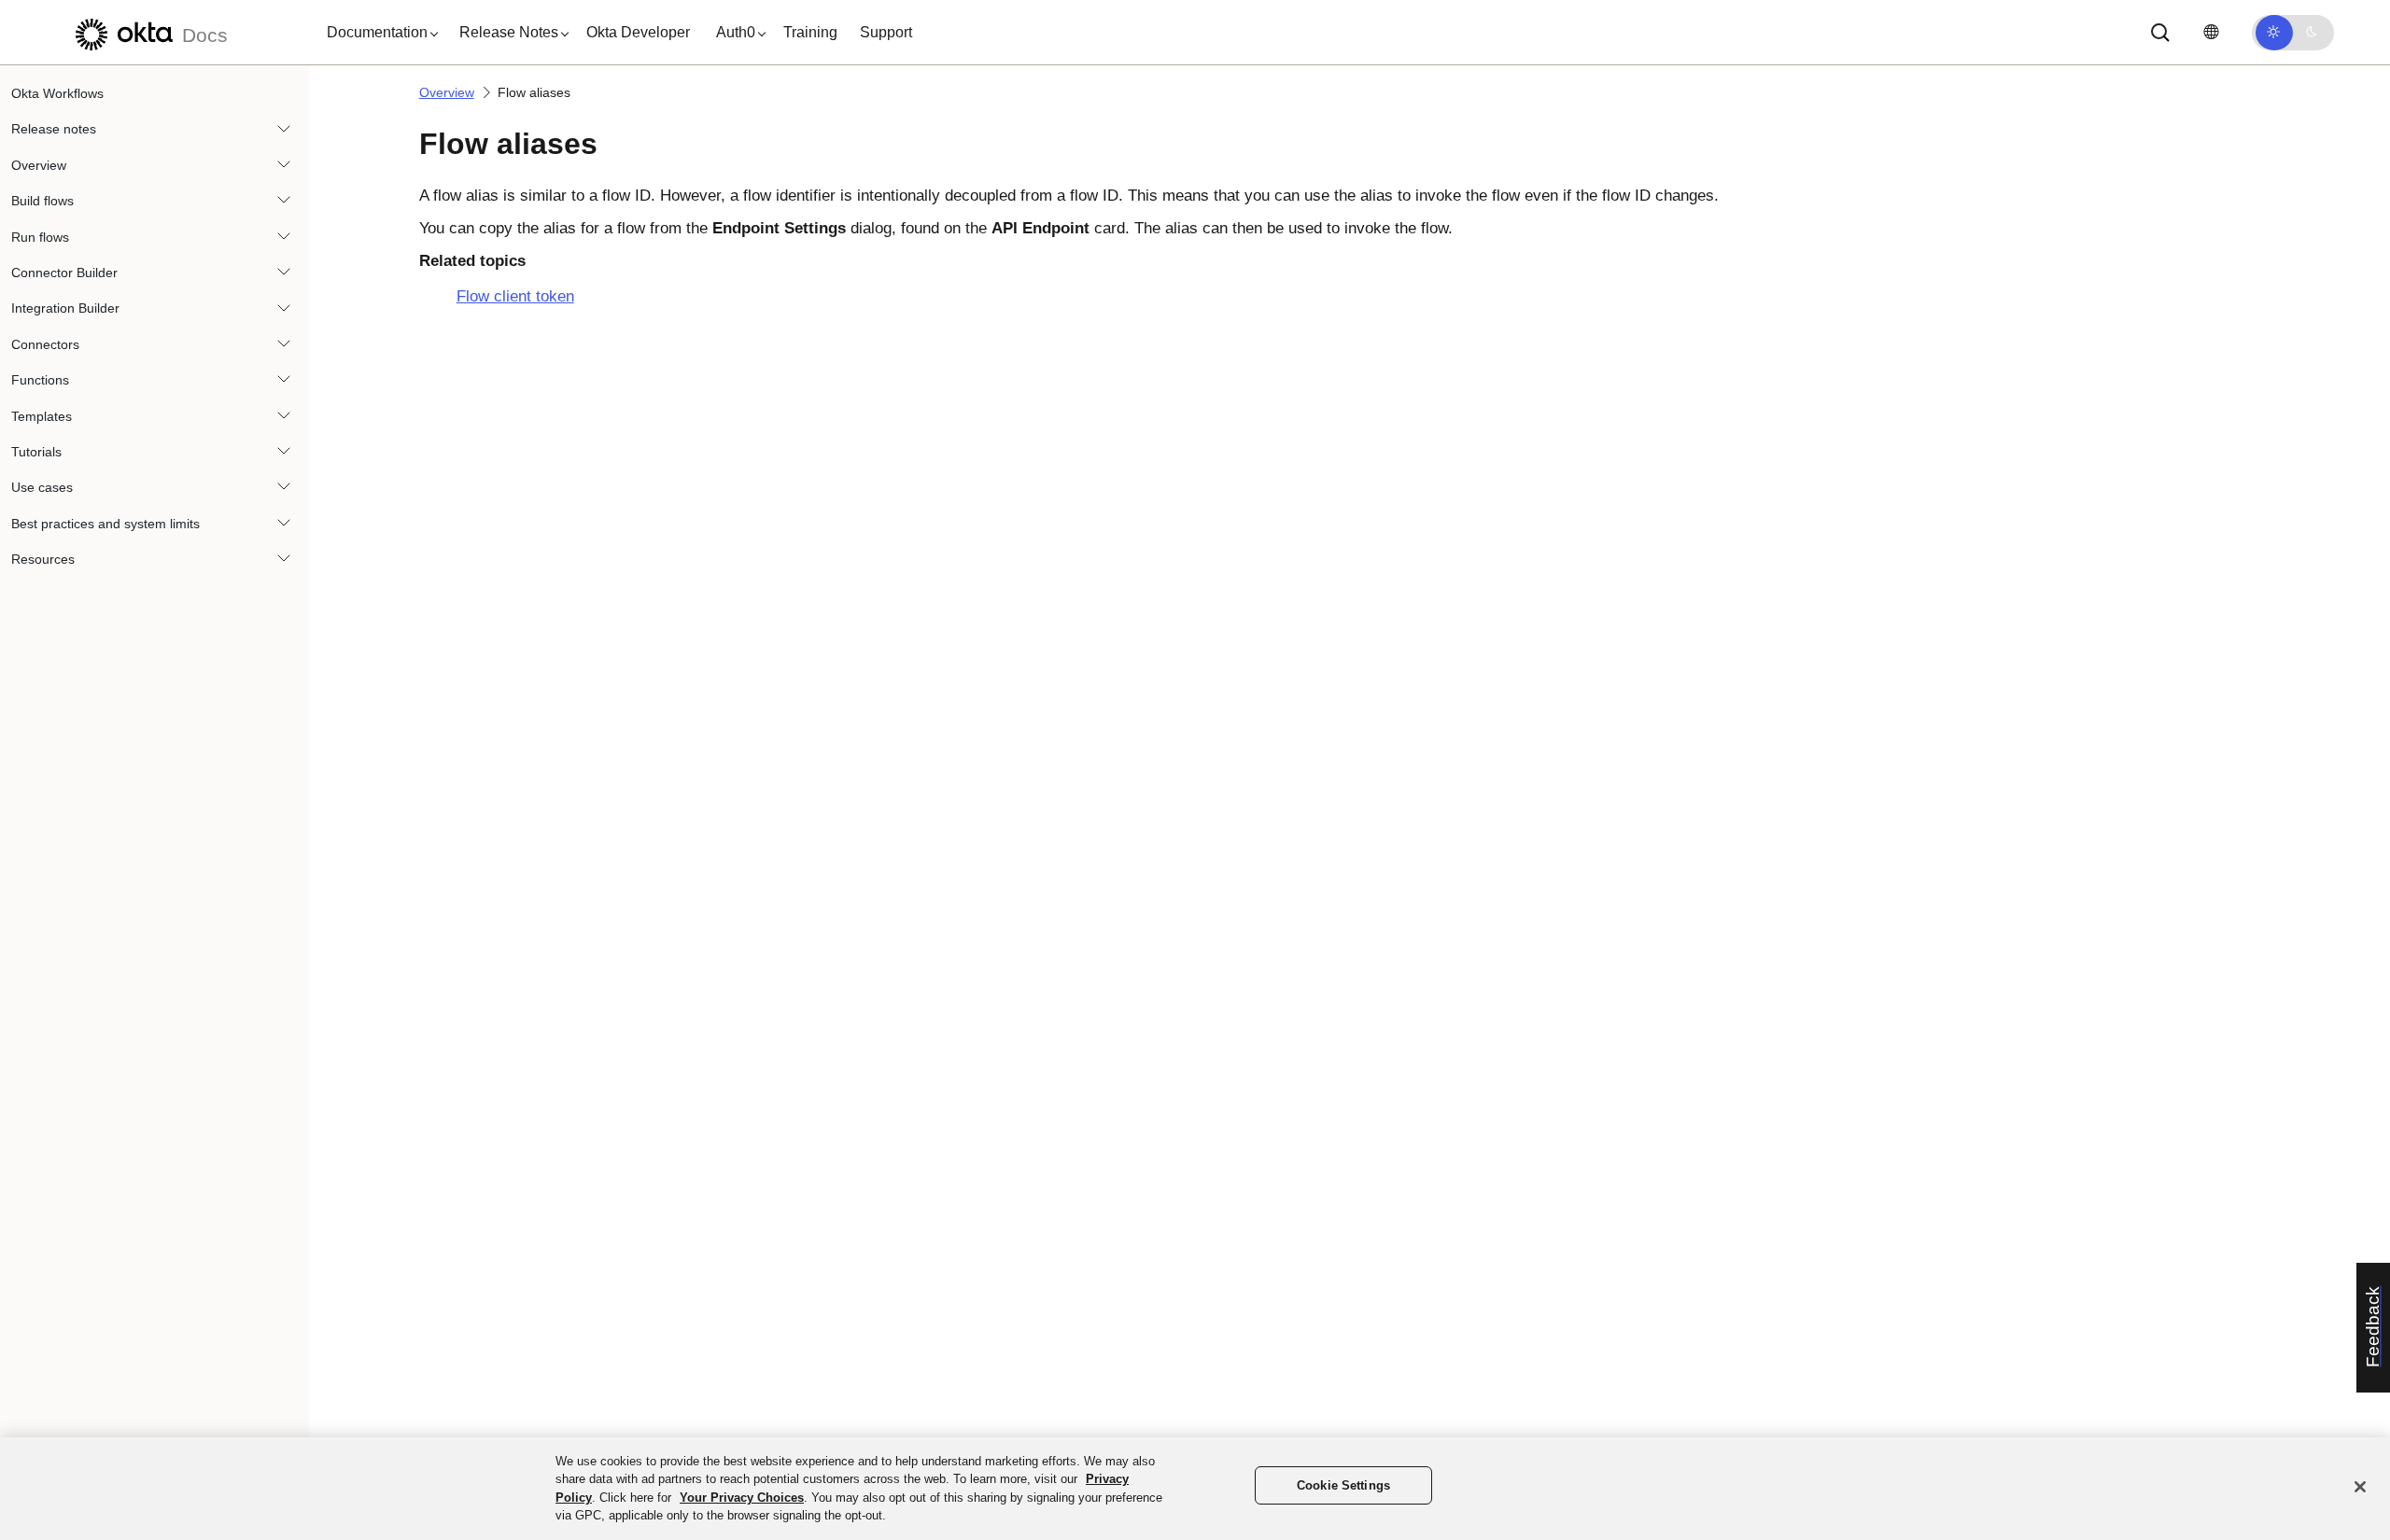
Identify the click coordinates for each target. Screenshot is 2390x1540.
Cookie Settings (1343, 1485)
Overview (39, 165)
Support (886, 32)
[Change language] (2211, 32)
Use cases (42, 487)
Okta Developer (638, 32)
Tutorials (36, 452)
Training (810, 32)
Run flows (40, 237)
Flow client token (515, 296)
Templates (42, 416)
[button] (378, 33)
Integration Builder (65, 308)
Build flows (42, 201)
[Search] (2160, 33)
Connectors (45, 344)
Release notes (54, 129)
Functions (40, 380)
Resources (43, 559)
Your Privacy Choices (742, 1498)
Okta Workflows (57, 93)
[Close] (2360, 1487)
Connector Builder (64, 273)
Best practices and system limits (105, 524)
